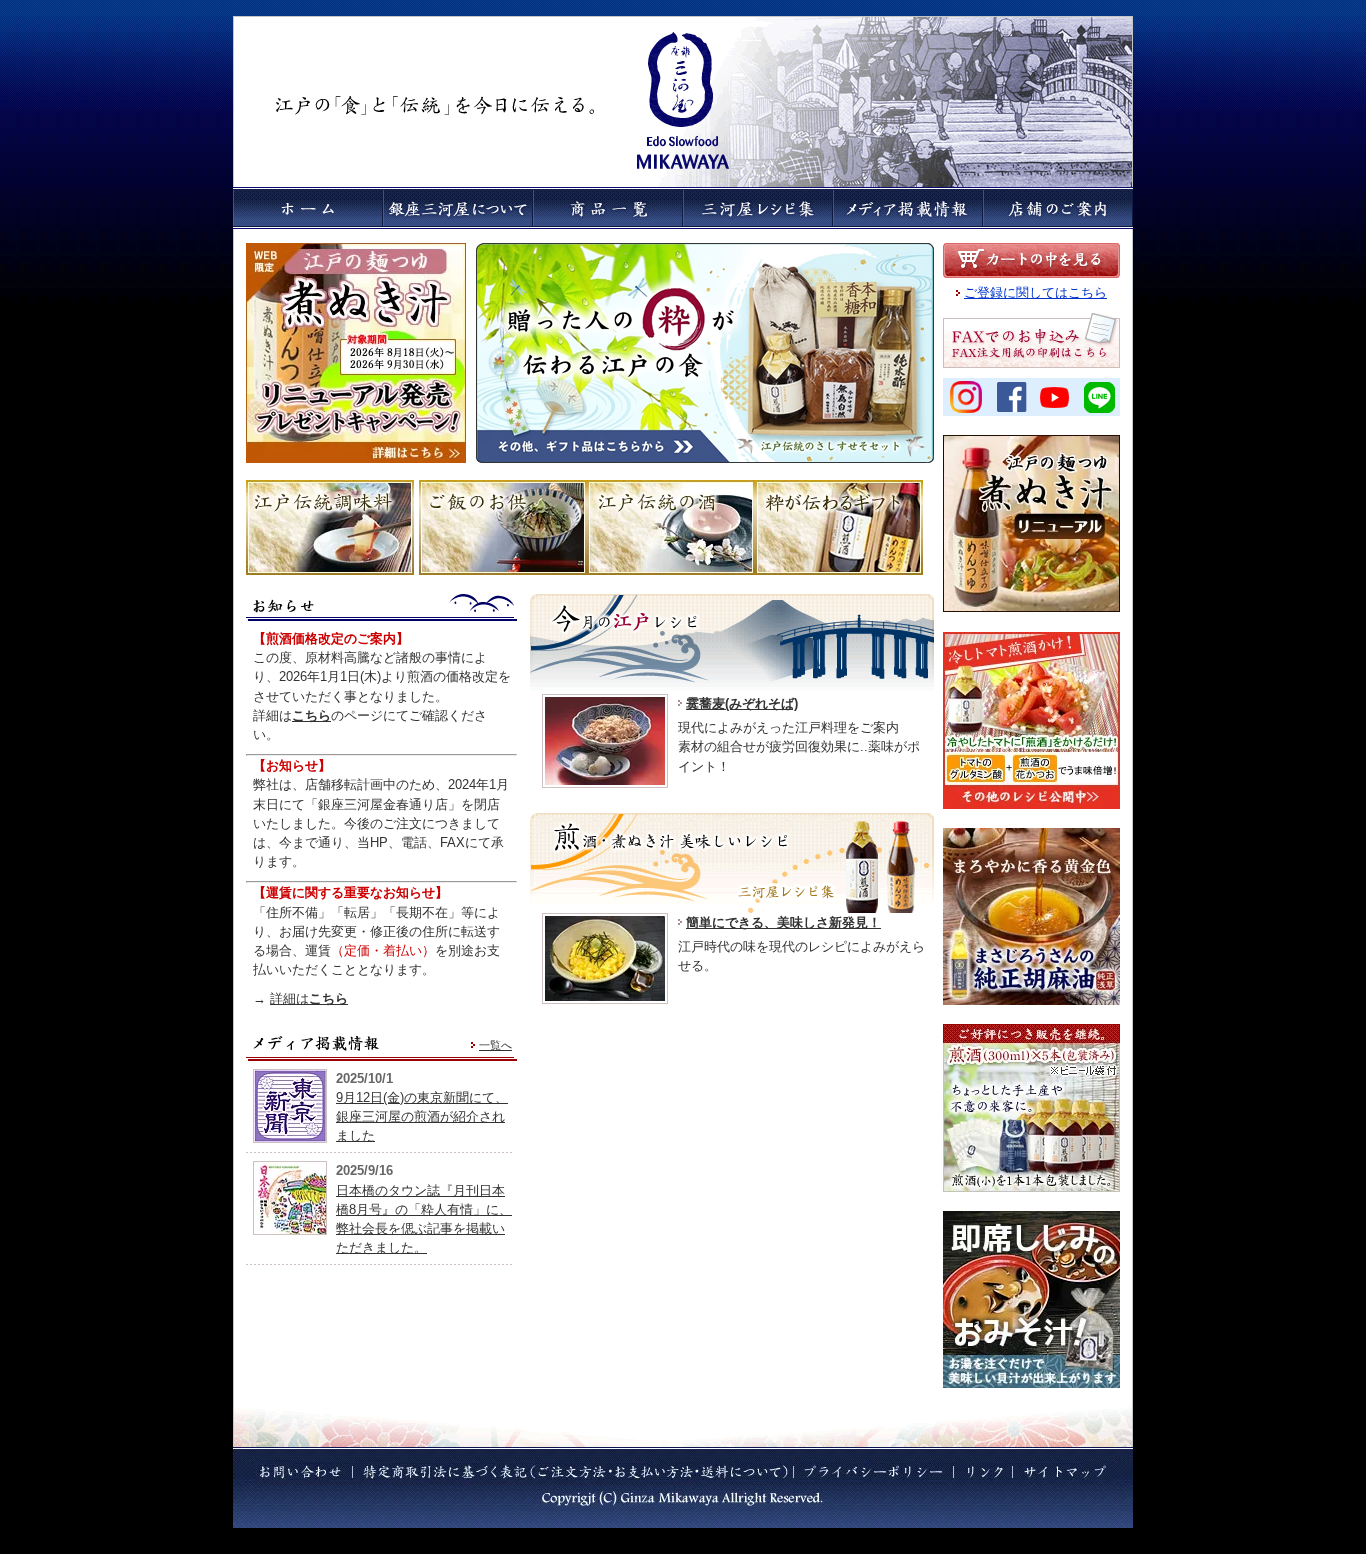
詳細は (309, 998)
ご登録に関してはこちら (1035, 292)
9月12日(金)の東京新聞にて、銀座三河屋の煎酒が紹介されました (422, 1116)
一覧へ (495, 1045)
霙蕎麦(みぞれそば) (742, 703)
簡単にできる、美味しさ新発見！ (783, 922)
